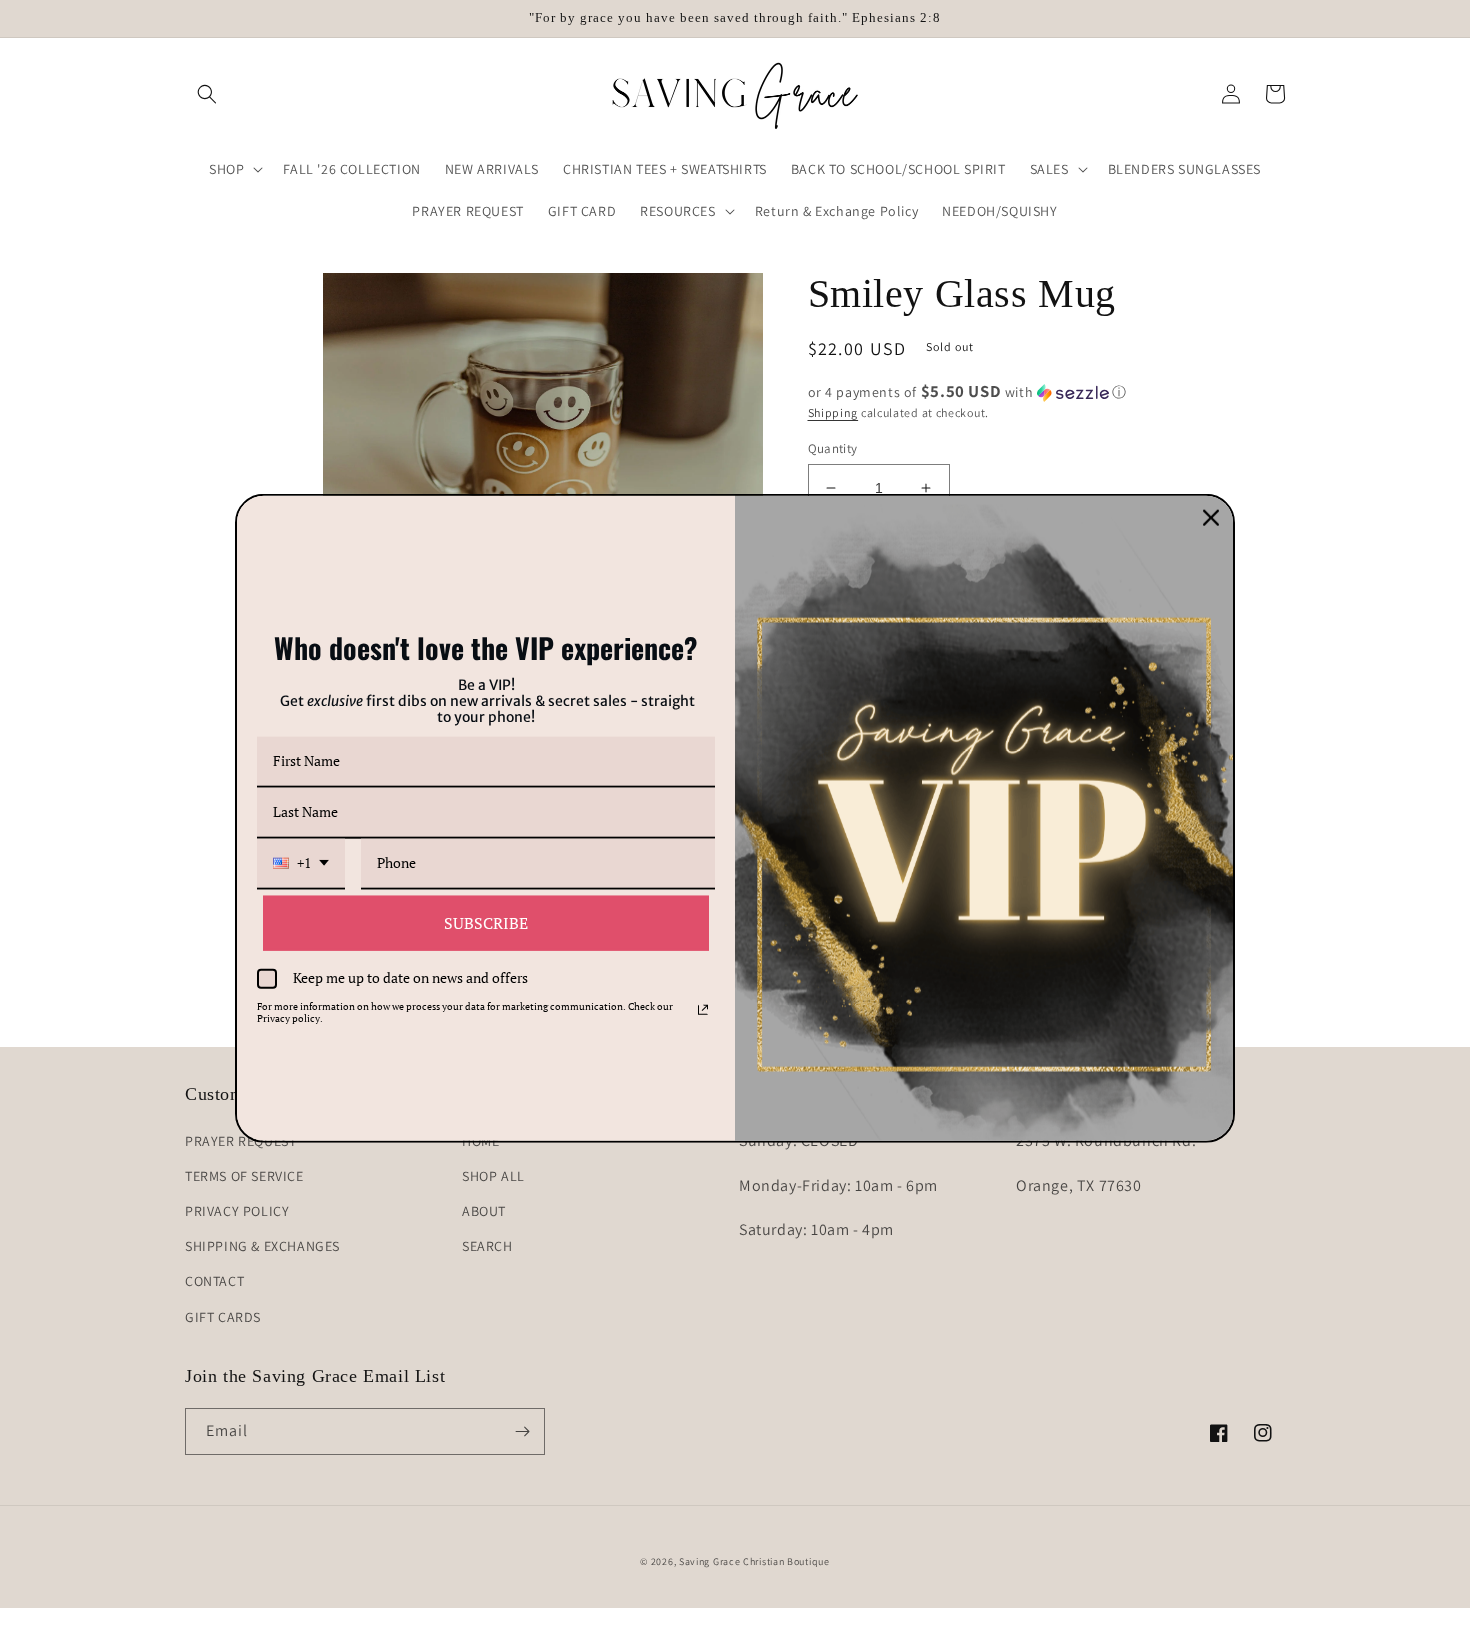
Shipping (833, 412)
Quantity (833, 448)
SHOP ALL (493, 1176)
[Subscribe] (522, 1431)
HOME (480, 1141)
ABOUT (484, 1211)
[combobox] (301, 863)
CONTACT (214, 1281)
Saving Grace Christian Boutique (754, 1561)
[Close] (1211, 518)
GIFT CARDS (223, 1317)
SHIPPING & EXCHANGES (262, 1246)
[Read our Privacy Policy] (703, 1009)
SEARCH (487, 1246)
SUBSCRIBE (486, 922)
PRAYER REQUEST (240, 1141)
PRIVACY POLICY (237, 1211)
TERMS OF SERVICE (244, 1176)
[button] (207, 94)
